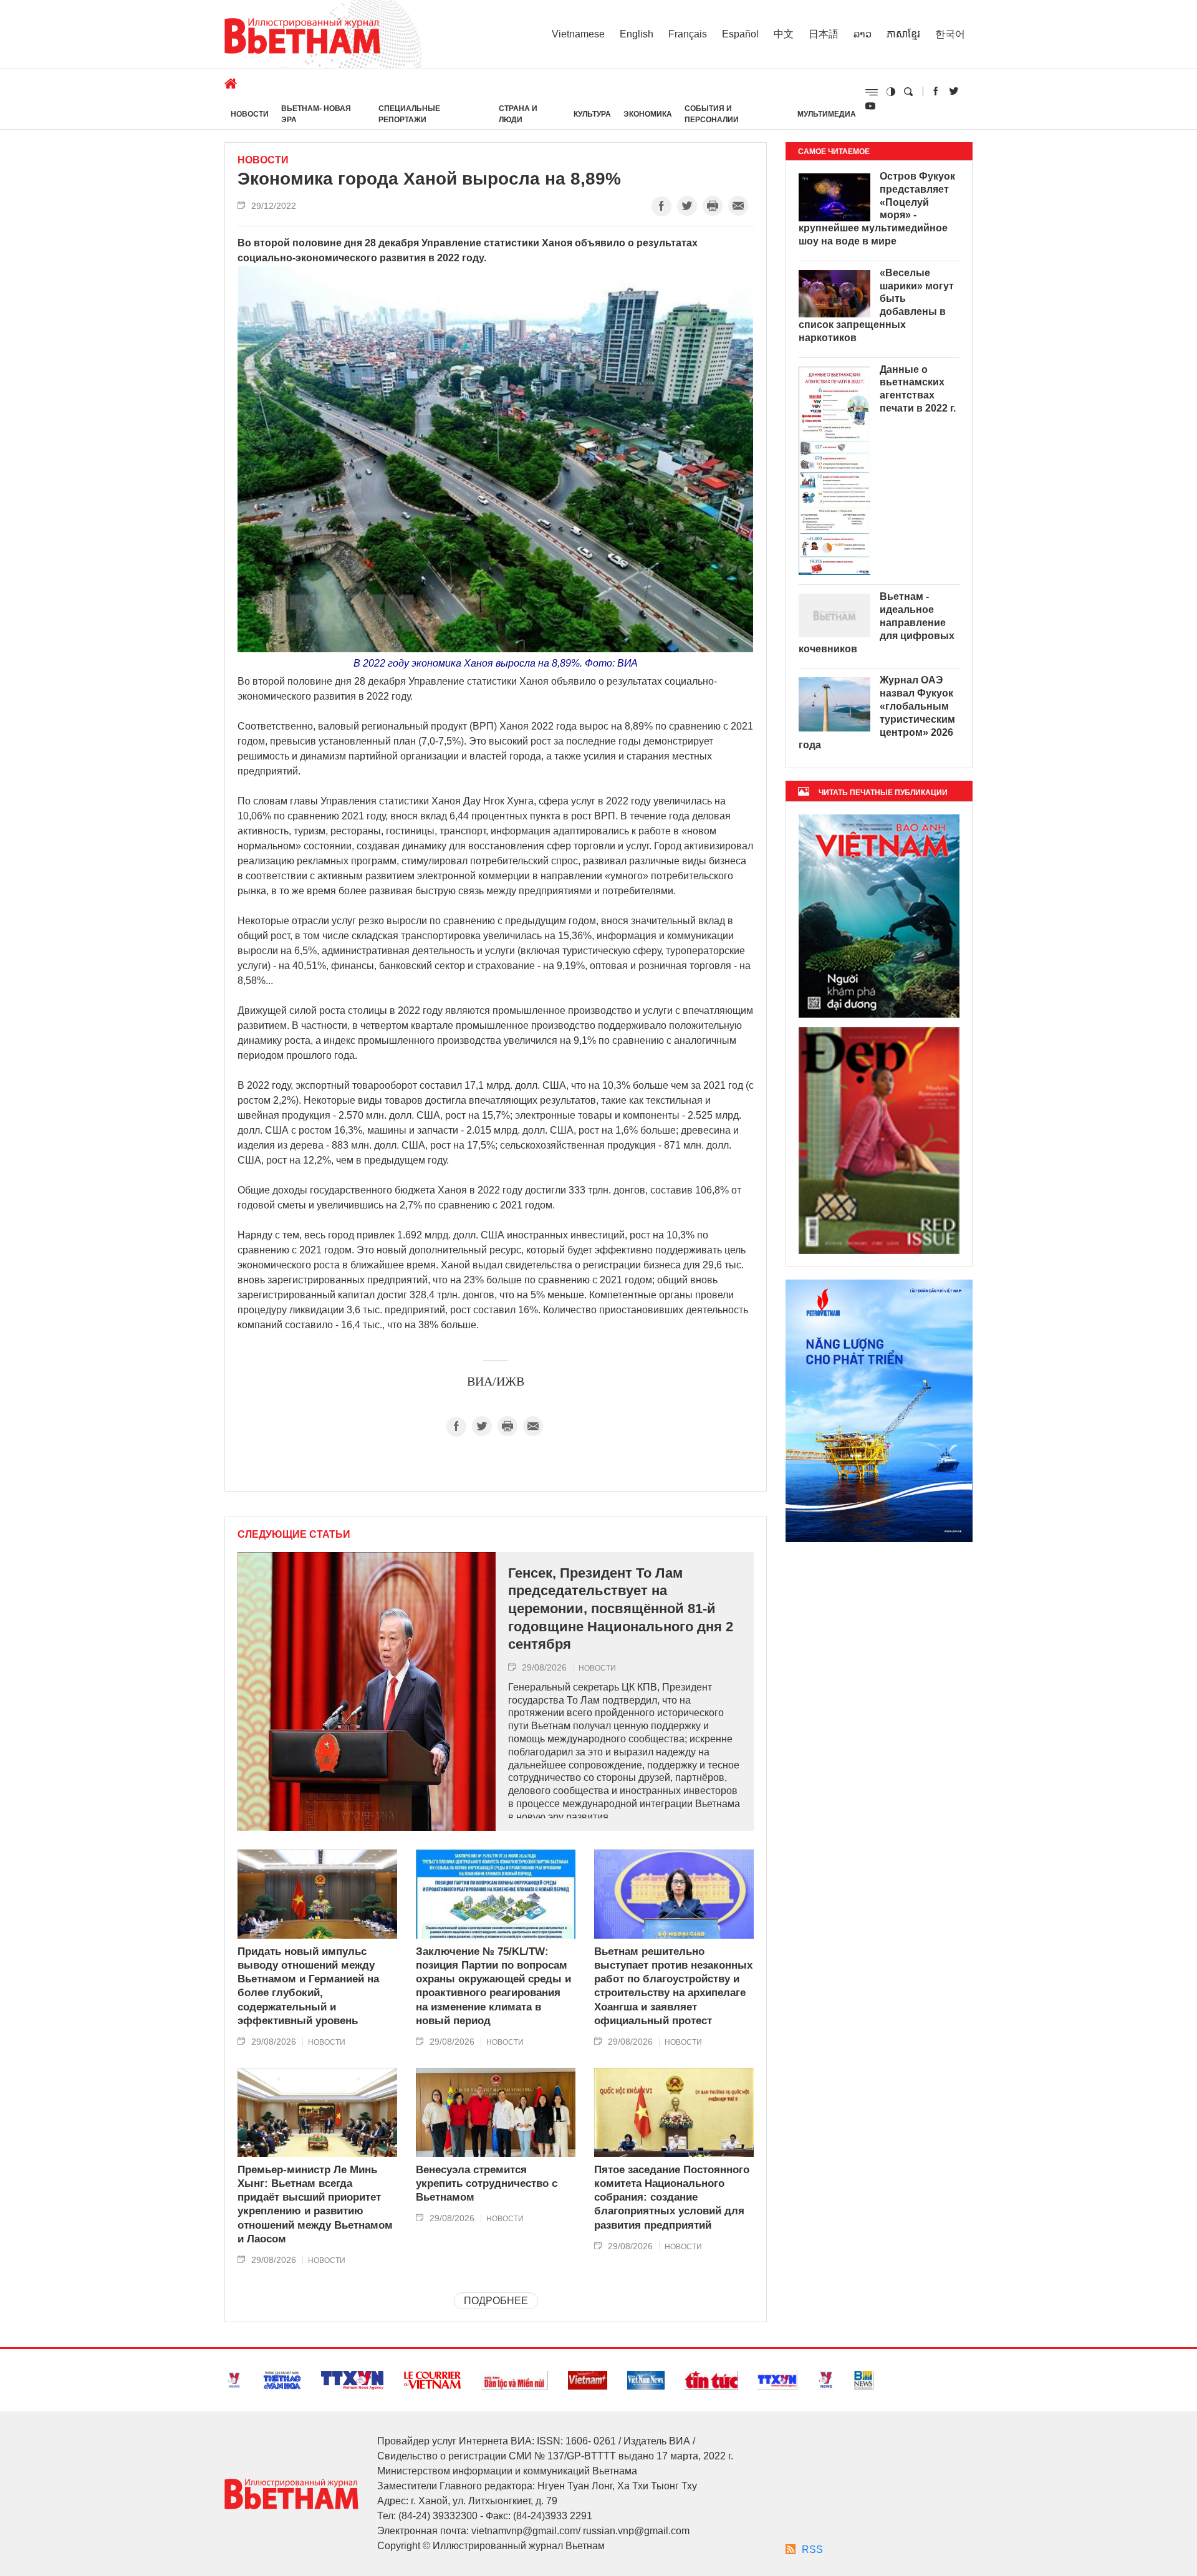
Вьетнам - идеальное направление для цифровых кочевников (877, 622)
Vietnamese (578, 34)
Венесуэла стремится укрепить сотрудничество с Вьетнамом (487, 2183)
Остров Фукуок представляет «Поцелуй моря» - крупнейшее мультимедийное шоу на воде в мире (877, 209)
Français (688, 34)
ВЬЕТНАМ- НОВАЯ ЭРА (316, 114)
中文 (784, 34)
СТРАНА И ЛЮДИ (518, 114)
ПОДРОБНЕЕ (496, 2301)
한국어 (950, 34)
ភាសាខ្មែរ (903, 34)
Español (740, 34)
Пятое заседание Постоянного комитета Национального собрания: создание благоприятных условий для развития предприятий (672, 2197)
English (637, 34)
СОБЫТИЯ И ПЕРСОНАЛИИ (712, 114)
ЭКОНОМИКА (648, 114)
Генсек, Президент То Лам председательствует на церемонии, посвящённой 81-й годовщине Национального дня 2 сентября (621, 1609)
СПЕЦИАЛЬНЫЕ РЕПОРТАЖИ (409, 114)
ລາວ (863, 34)
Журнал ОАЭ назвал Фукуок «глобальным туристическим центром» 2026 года (877, 712)
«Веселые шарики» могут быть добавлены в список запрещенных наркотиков (876, 305)
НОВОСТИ (250, 114)
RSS (812, 2549)
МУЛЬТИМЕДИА (827, 114)
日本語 (824, 34)
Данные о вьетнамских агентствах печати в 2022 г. (918, 389)
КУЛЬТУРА (592, 114)
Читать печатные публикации (883, 793)
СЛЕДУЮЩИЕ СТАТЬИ (294, 1535)
